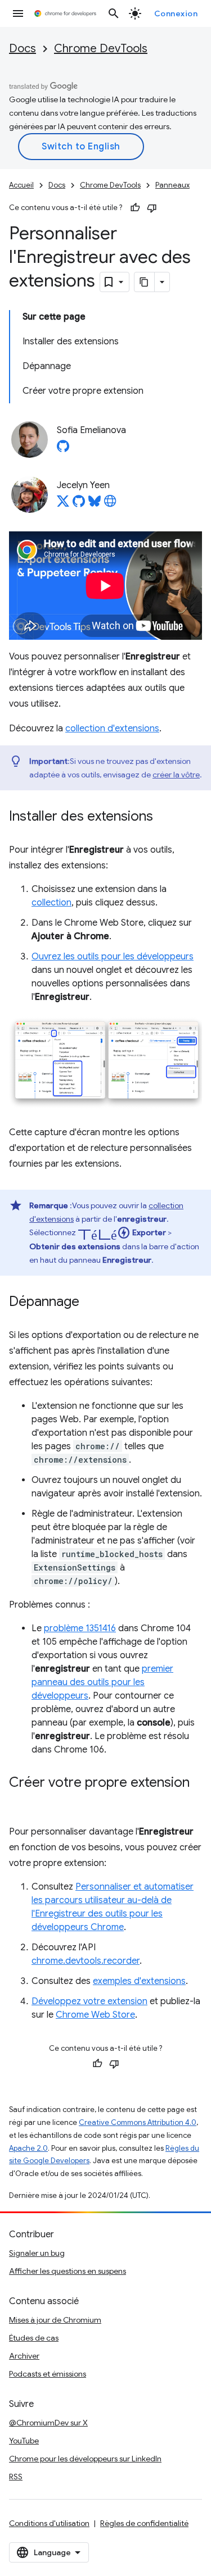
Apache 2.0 (28, 2148)
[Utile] (135, 208)
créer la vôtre (176, 775)
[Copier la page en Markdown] (145, 282)
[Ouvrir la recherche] (114, 13)
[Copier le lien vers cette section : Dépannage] (91, 1303)
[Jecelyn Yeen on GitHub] (79, 504)
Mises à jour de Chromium (55, 2320)
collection (51, 903)
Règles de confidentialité (144, 2523)
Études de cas (34, 2338)
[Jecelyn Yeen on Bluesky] (95, 504)
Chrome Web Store (95, 2015)
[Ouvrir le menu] (18, 13)
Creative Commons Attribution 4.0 (138, 2122)
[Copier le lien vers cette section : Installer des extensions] (164, 817)
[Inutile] (152, 208)
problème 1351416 (80, 1628)
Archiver (24, 2356)
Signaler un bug (37, 2253)
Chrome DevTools (101, 49)
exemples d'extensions (139, 1981)
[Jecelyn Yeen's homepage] (110, 504)
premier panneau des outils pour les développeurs (102, 1682)
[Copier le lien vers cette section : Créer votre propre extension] (20, 1799)
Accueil (21, 185)
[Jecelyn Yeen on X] (63, 504)
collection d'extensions (112, 729)
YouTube (24, 2441)
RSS (16, 2477)
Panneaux (172, 185)
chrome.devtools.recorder (86, 1961)
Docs (23, 49)
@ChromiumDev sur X (48, 2423)
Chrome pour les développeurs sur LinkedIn (85, 2459)
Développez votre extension (89, 2001)
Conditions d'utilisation (49, 2523)
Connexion (176, 13)
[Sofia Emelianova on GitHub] (63, 449)
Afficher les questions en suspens (68, 2271)
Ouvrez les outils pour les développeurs (113, 957)
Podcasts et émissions (48, 2374)
